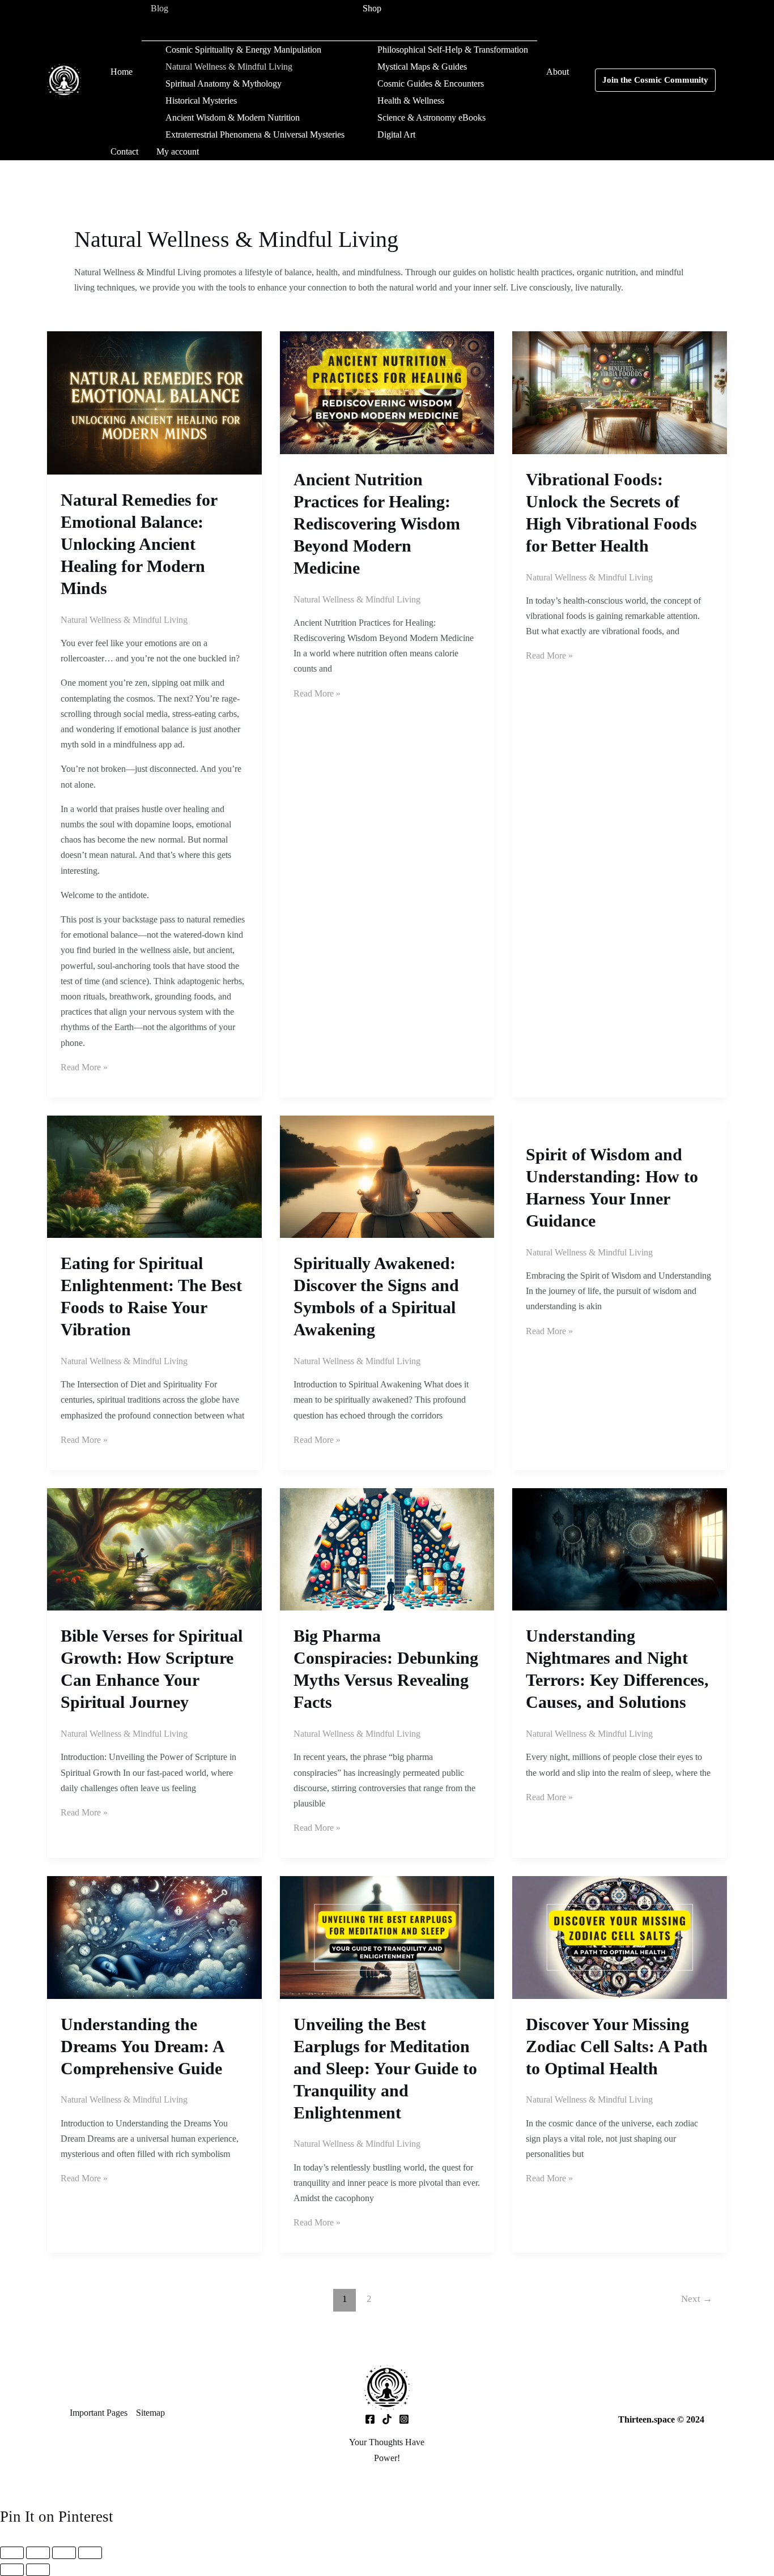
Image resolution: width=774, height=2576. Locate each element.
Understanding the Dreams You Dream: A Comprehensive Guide (142, 2046)
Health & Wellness (411, 101)
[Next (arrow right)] (38, 2570)
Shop (372, 8)
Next (697, 2299)
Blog (160, 8)
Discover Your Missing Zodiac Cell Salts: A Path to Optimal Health (617, 2046)
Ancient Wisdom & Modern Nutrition (233, 118)
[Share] (64, 2553)
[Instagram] (404, 2419)
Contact (124, 151)
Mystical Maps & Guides (422, 67)
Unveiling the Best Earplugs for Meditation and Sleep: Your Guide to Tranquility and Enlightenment (385, 2068)
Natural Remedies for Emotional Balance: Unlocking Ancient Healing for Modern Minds (139, 544)
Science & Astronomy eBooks (431, 118)
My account (178, 151)
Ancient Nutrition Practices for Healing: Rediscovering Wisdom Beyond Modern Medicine (377, 524)
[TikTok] (387, 2419)
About (558, 72)
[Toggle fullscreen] (38, 2553)
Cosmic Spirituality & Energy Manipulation (243, 50)
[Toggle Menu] (248, 29)
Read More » (84, 1067)
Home (122, 72)
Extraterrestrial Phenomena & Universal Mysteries (255, 134)
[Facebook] (370, 2419)
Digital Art (396, 134)
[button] (176, 8)
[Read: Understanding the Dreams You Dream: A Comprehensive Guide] (154, 1936)
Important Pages (99, 2413)
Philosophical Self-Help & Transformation (453, 50)
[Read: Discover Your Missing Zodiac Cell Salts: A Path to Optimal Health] (620, 1936)
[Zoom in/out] (12, 2553)
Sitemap (150, 2413)
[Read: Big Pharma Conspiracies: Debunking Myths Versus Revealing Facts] (387, 1548)
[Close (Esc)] (90, 2553)
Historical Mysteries (201, 101)
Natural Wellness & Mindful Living (229, 67)
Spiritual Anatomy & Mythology (224, 84)
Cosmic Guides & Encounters (431, 84)
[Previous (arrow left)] (12, 2570)
